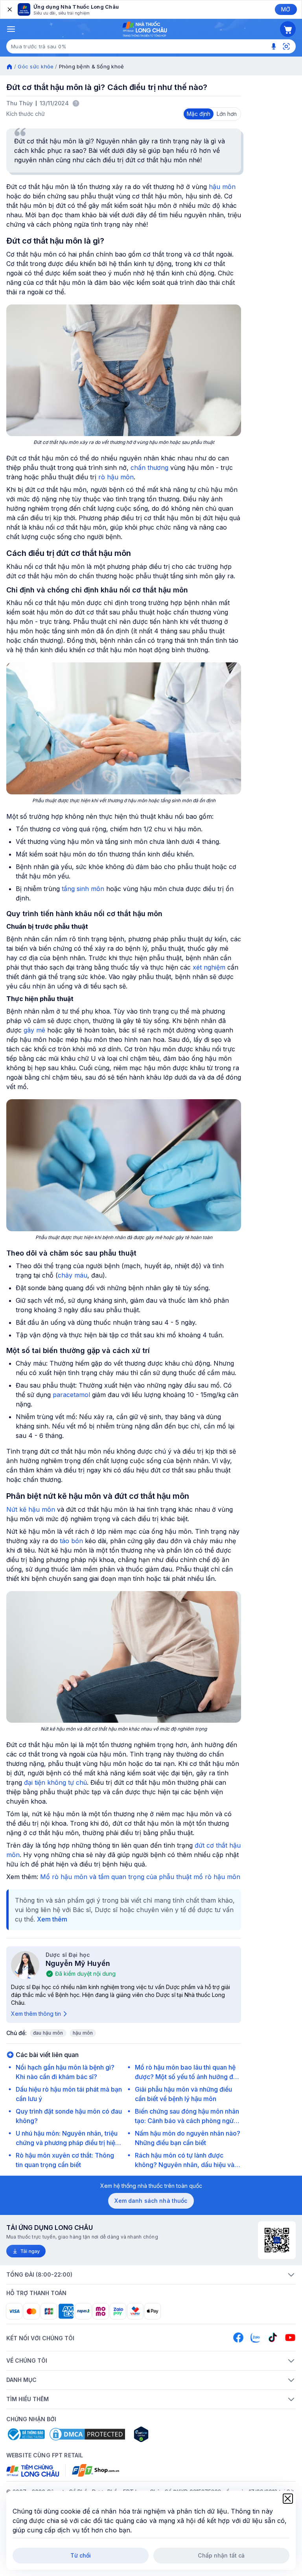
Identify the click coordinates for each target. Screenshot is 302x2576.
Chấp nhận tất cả (221, 2555)
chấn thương (149, 468)
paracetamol (71, 1395)
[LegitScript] (169, 2434)
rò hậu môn (116, 477)
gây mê (34, 1030)
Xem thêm (52, 1919)
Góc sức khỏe (36, 66)
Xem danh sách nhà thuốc (151, 2201)
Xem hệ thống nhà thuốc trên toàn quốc (151, 2186)
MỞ (286, 9)
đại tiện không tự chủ (55, 1782)
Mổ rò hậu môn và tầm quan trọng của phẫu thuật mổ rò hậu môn (140, 1877)
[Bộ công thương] (26, 2434)
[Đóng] (9, 9)
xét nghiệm (209, 967)
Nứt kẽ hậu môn (31, 1509)
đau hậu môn (48, 2033)
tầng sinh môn (83, 889)
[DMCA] (87, 2434)
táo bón (71, 1541)
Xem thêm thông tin (36, 2014)
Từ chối (81, 2555)
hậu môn (222, 187)
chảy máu (73, 1275)
